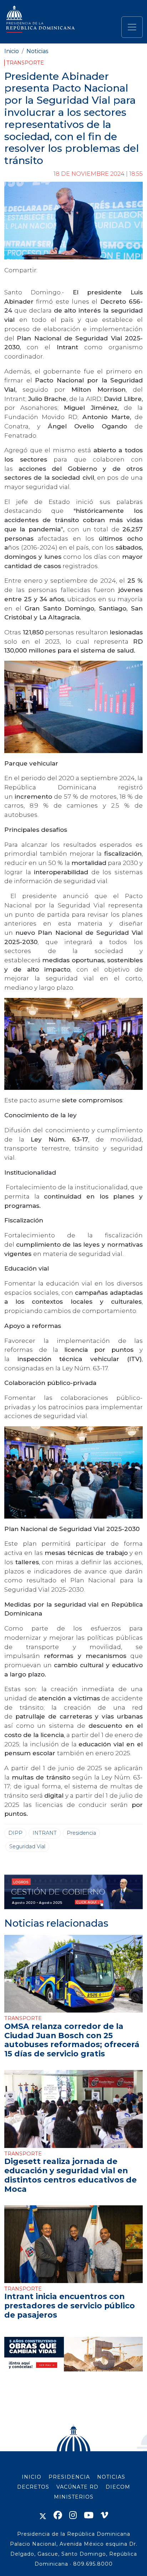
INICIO (32, 2477)
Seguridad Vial (27, 1846)
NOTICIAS (111, 2477)
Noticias (37, 51)
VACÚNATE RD (77, 2487)
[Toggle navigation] (132, 27)
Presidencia (81, 1833)
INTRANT (45, 1833)
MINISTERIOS (74, 2497)
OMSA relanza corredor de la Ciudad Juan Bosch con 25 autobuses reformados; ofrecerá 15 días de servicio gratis (72, 2040)
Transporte (25, 63)
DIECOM (118, 2487)
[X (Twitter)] (43, 2515)
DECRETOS (33, 2487)
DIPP (15, 1833)
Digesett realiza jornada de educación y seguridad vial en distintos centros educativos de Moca (70, 2175)
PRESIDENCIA (69, 2477)
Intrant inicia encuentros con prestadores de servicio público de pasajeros (70, 2305)
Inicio (12, 51)
